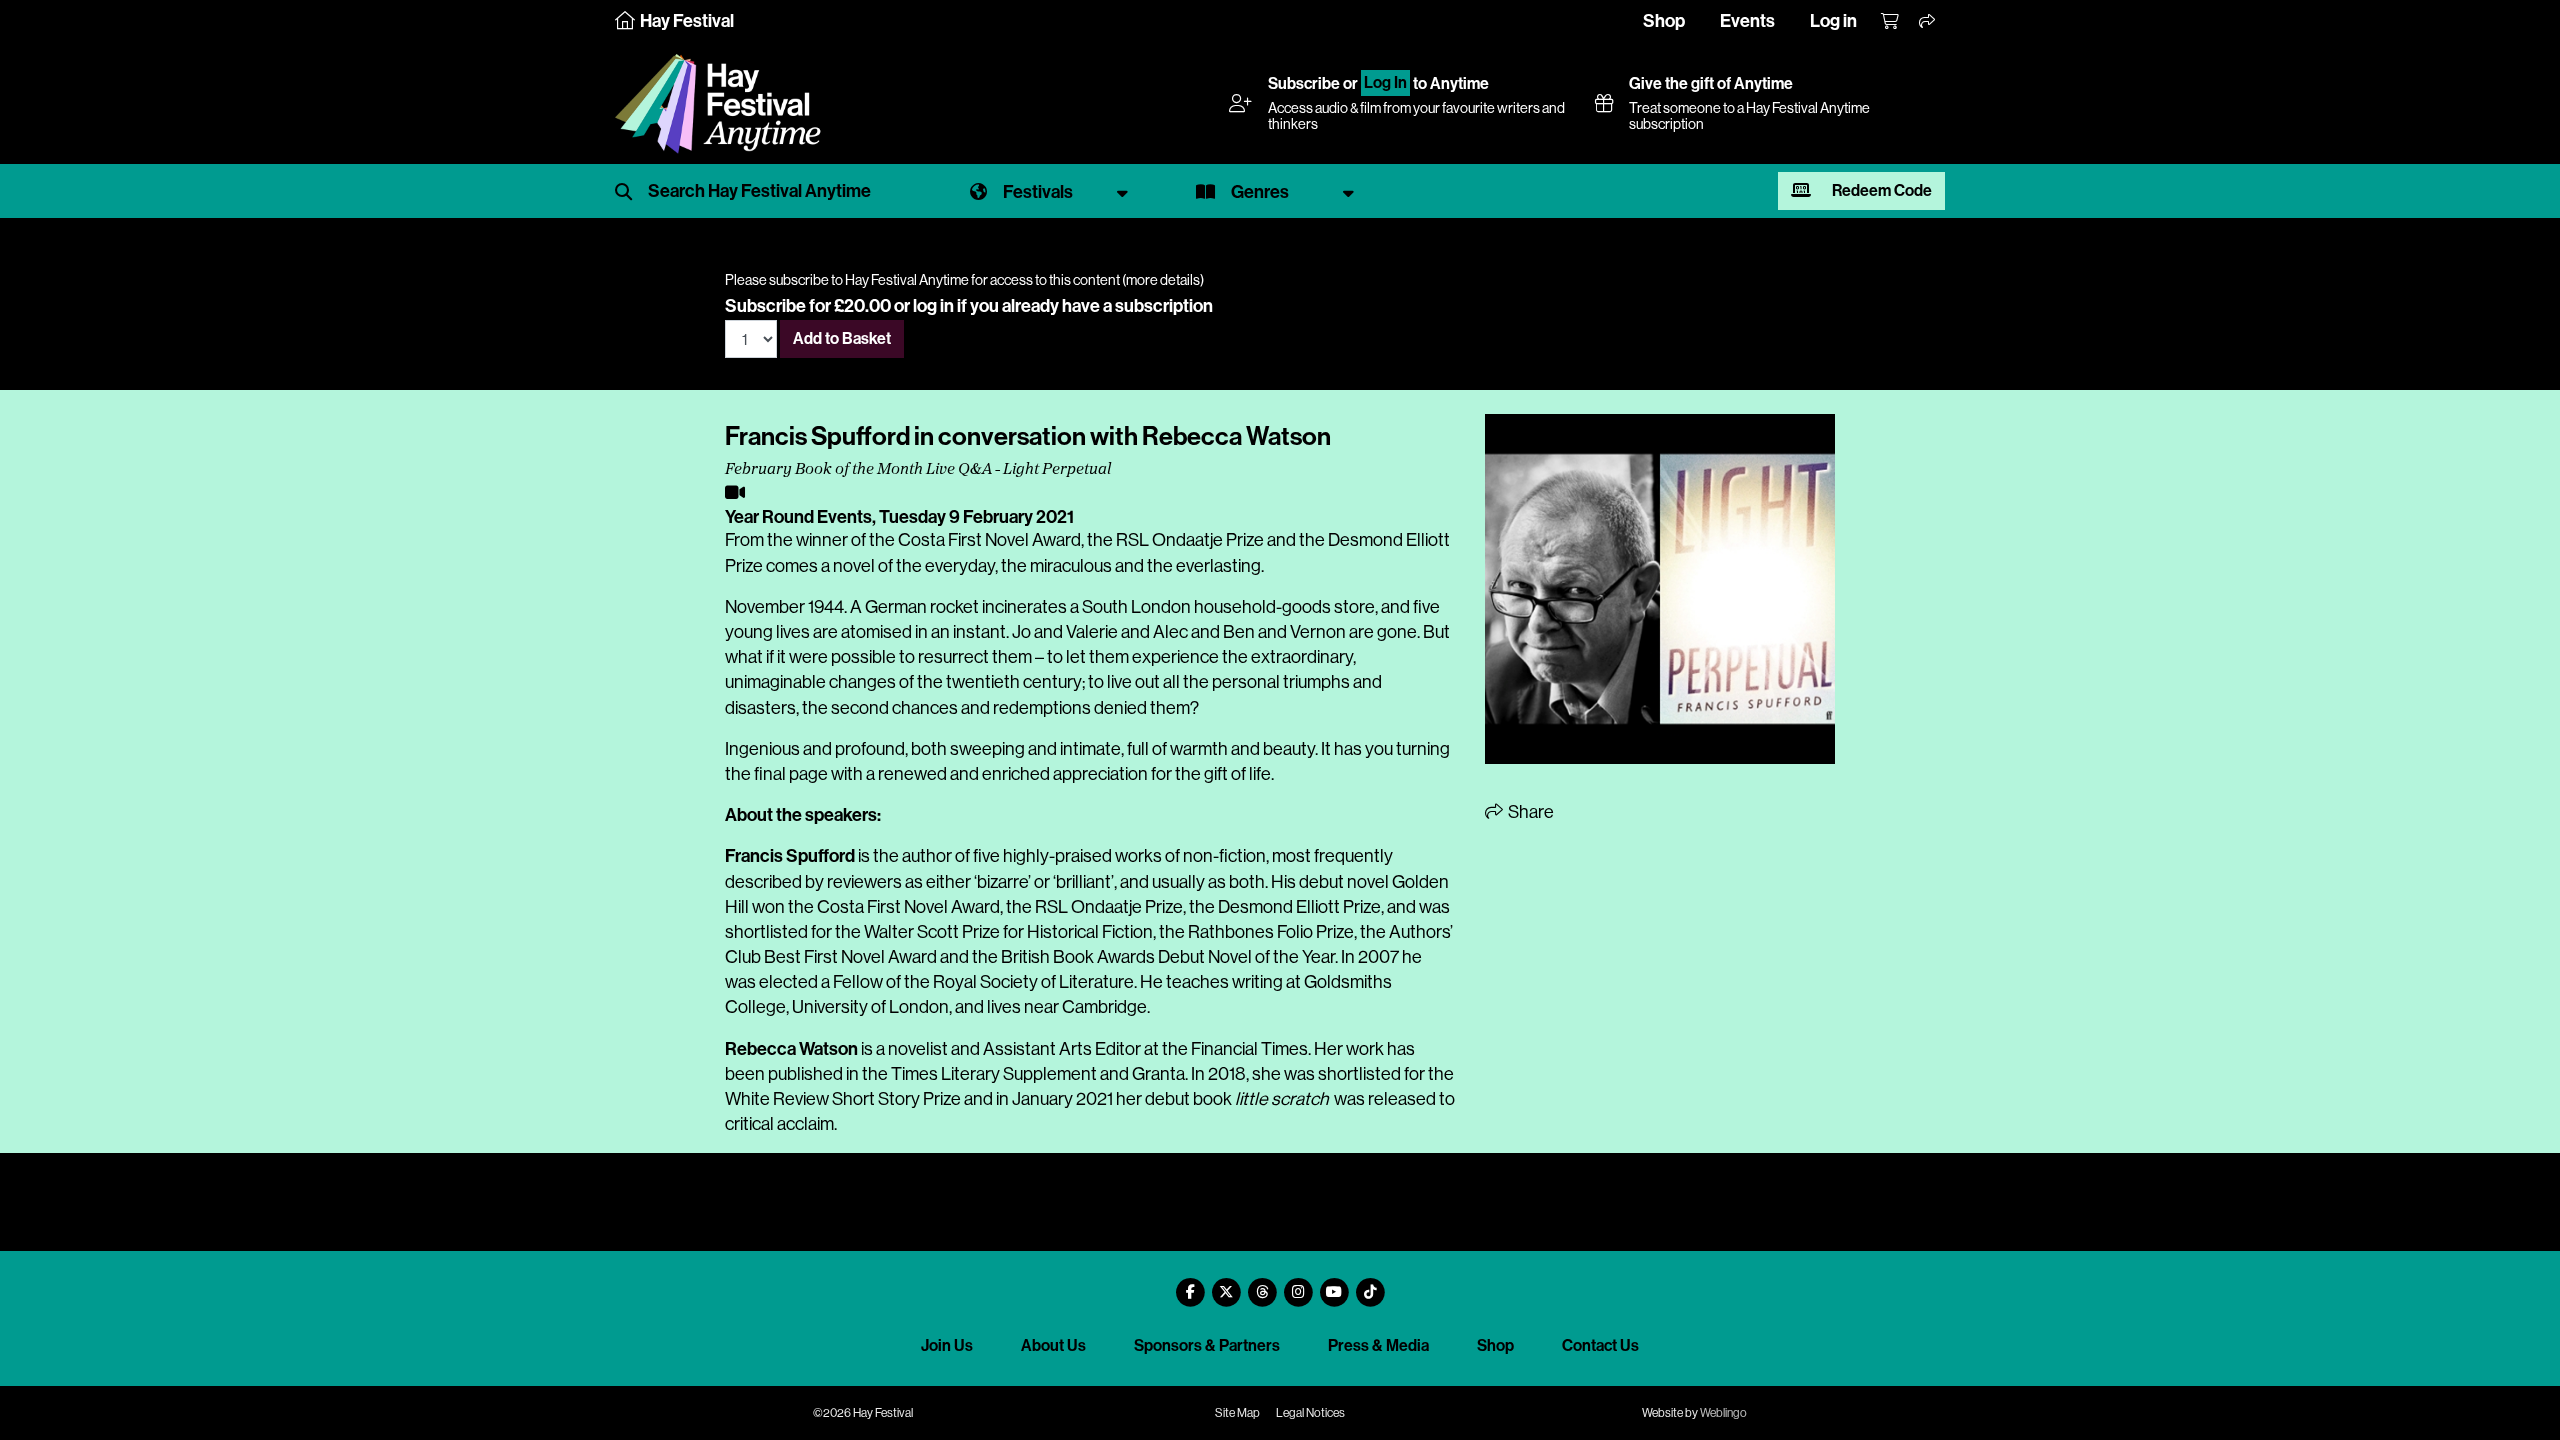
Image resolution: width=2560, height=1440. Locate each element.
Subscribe (1304, 83)
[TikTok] (1370, 1284)
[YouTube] (1334, 1284)
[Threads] (1262, 1284)
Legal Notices (1310, 1413)
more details (1163, 280)
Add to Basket (842, 338)
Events (1747, 21)
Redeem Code (1880, 190)
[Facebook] (1190, 1284)
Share (1529, 812)
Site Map (1237, 1413)
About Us (1053, 1345)
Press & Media (1378, 1345)
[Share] (1928, 22)
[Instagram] (1298, 1284)
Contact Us (1600, 1345)
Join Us (947, 1345)
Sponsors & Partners (1207, 1345)
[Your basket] (1891, 22)
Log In (1385, 83)
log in (933, 306)
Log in (1833, 21)
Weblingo (1723, 1413)
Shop (1664, 21)
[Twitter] (1226, 1284)
